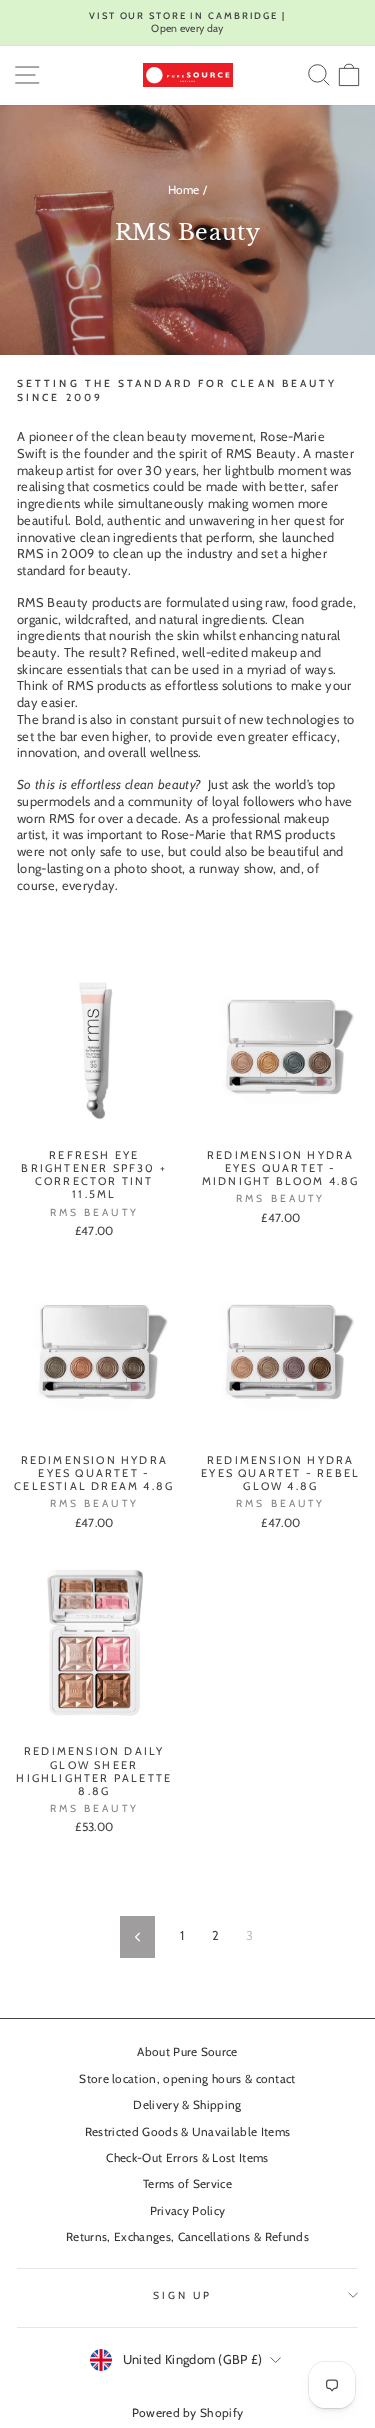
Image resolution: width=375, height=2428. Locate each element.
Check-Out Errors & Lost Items (187, 2158)
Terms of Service (187, 2184)
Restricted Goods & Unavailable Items (188, 2132)
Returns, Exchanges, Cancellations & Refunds (187, 2237)
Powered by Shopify (188, 2412)
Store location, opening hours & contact (187, 2079)
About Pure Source (187, 2052)
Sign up (183, 2295)
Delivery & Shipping (187, 2105)
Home (184, 190)
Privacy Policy (188, 2211)
